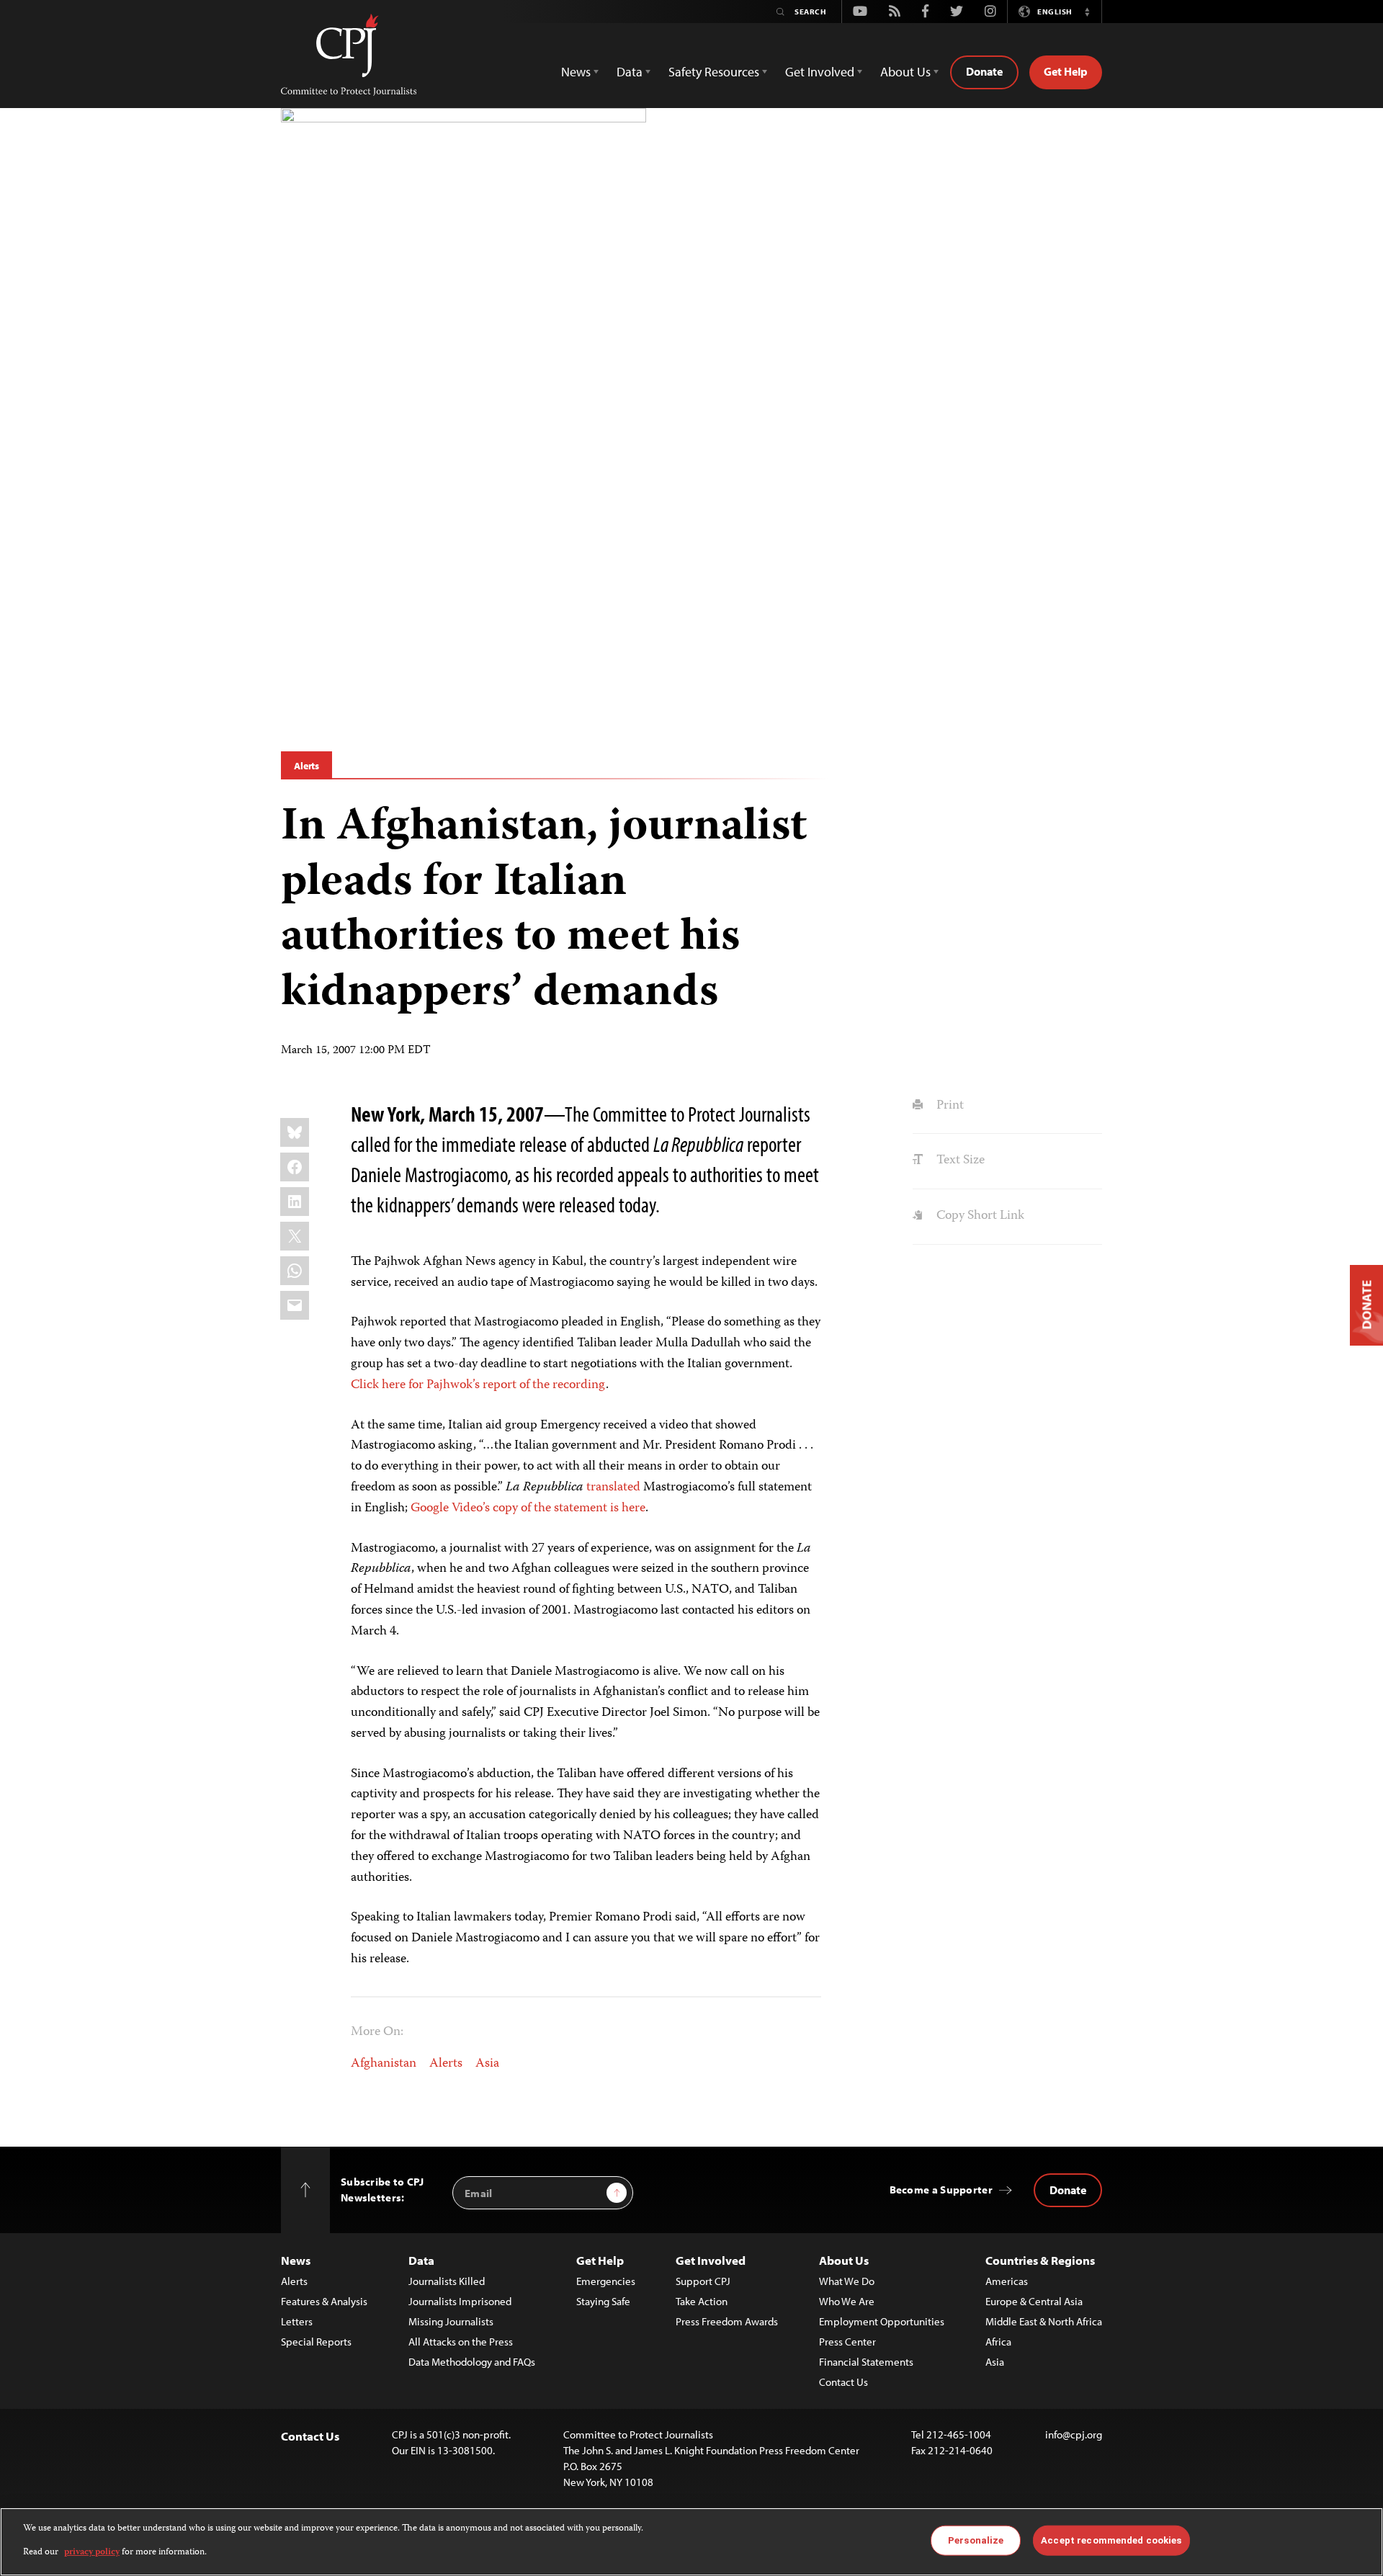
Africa (998, 2342)
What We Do (847, 2281)
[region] (691, 2542)
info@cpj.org (1074, 2434)
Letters (297, 2321)
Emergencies (606, 2281)
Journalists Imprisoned (460, 2301)
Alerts (306, 766)
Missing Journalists (451, 2321)
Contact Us (843, 2382)
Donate (984, 71)
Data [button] (630, 72)
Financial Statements (866, 2362)
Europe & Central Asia (1034, 2301)
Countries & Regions (1040, 2260)
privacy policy (92, 2552)
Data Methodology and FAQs (472, 2362)
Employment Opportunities (882, 2321)
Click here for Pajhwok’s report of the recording (478, 1385)
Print (948, 1106)
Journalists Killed (447, 2281)
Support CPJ (703, 2281)
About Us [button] (905, 72)
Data (421, 2260)
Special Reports (316, 2342)
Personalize (976, 2540)
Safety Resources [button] (714, 72)
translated (613, 1488)
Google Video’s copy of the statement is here (528, 1508)
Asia (487, 2064)
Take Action (702, 2301)
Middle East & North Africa (1044, 2321)
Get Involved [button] (820, 72)
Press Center (847, 2342)
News (296, 2260)
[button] (1087, 12)
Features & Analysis (324, 2301)
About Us (844, 2260)
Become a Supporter (941, 2190)
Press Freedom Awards (727, 2321)
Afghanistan (384, 2064)
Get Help (1066, 71)
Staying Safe (603, 2301)
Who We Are (847, 2301)
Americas (1007, 2281)
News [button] (576, 72)
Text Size (959, 1160)
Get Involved (711, 2260)
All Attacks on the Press (461, 2342)
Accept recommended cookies (1111, 2540)
